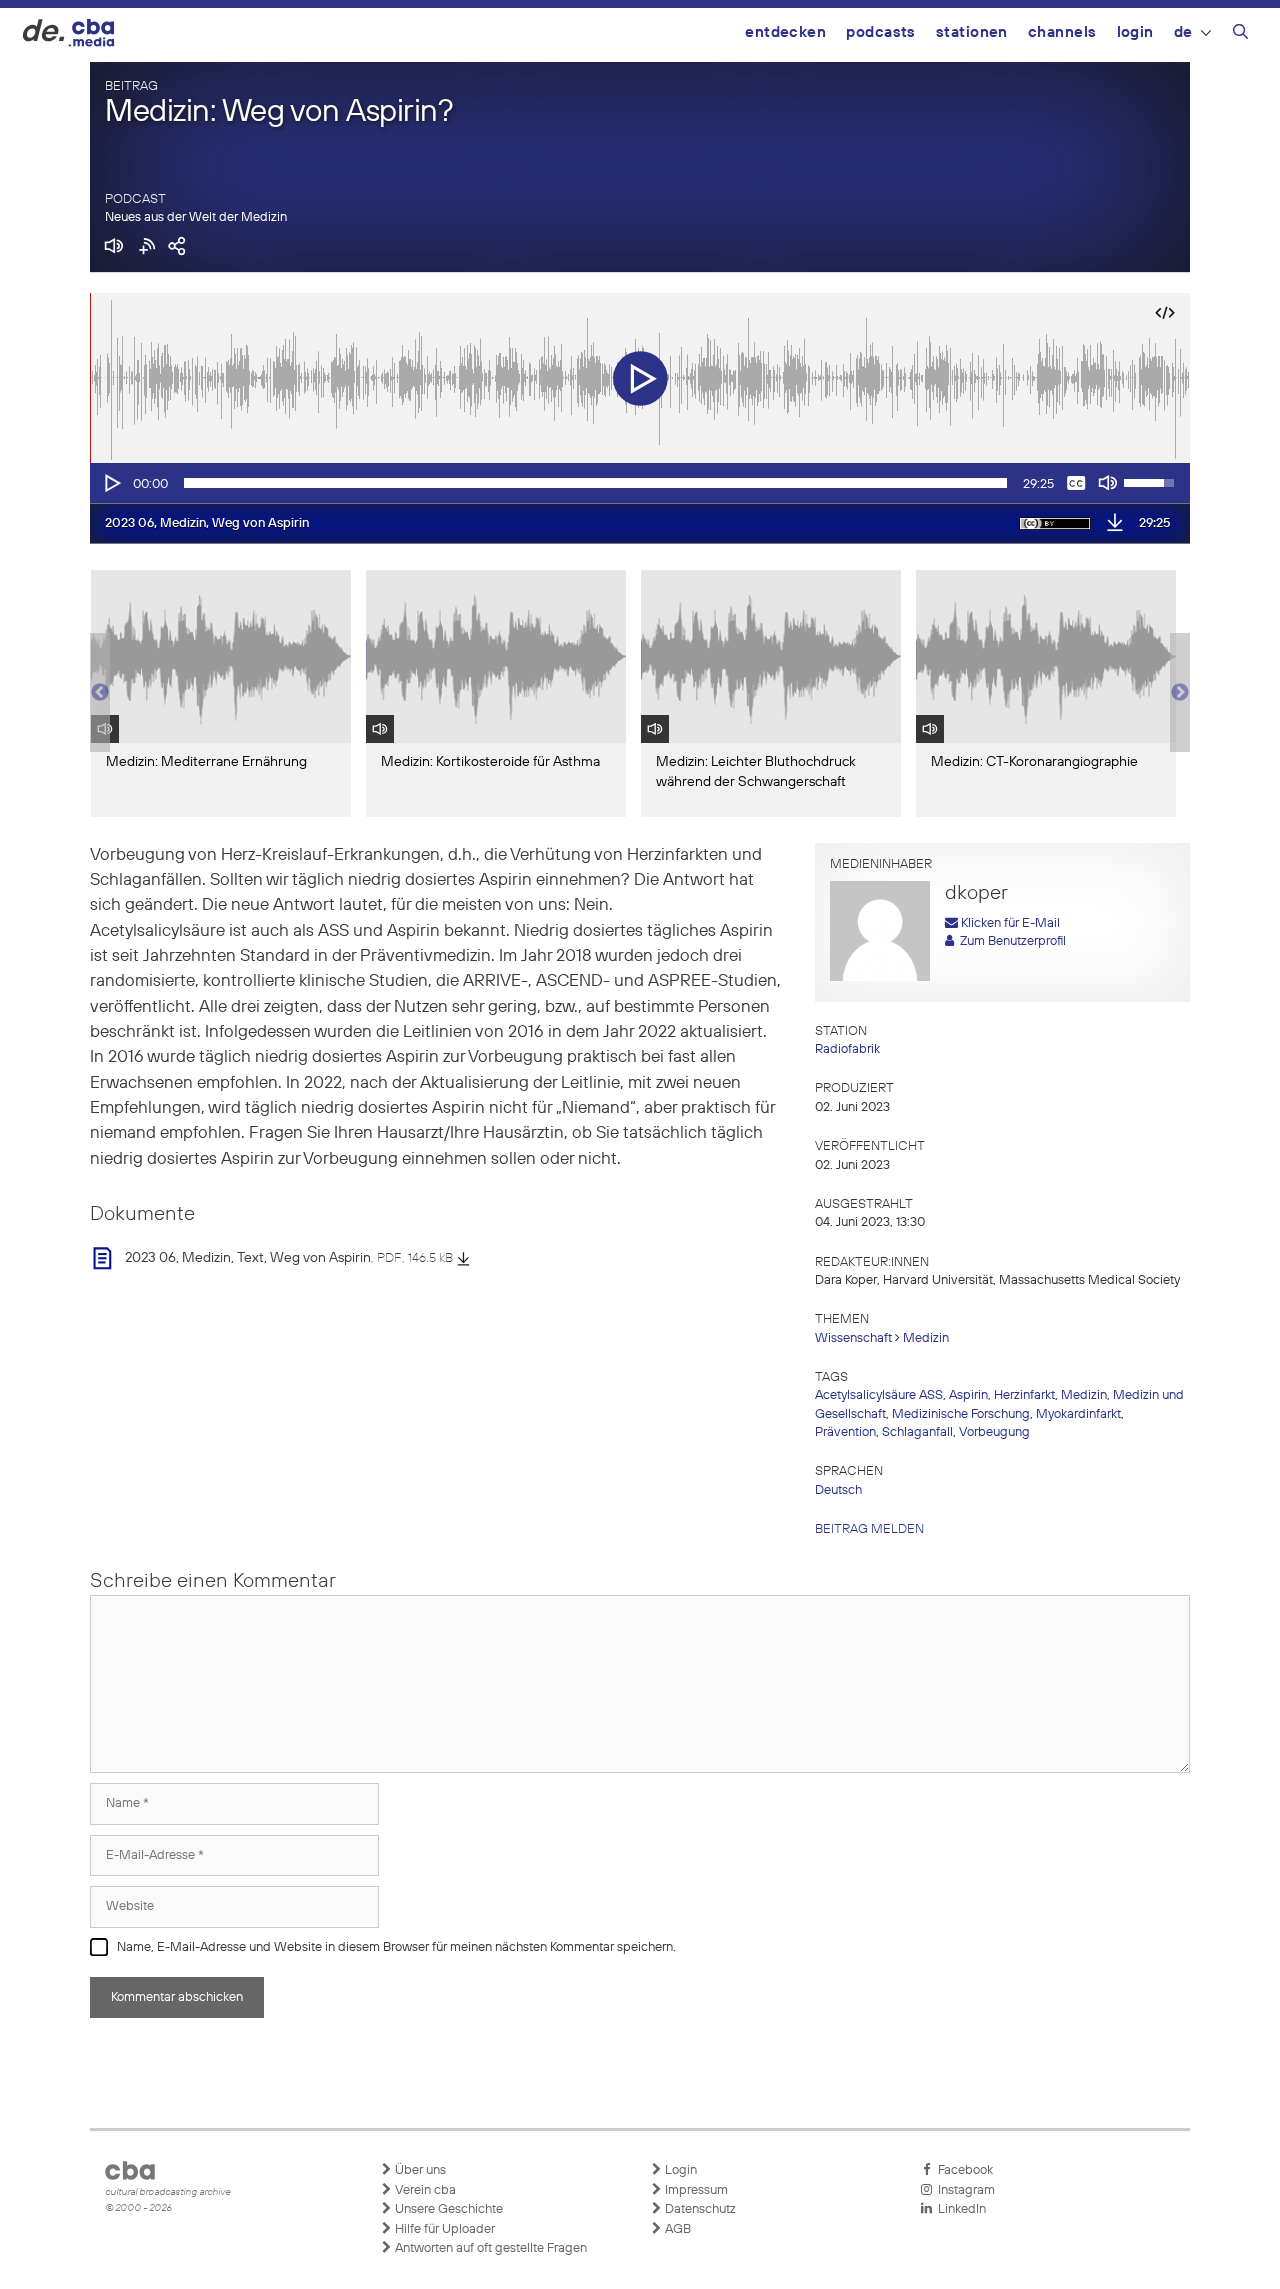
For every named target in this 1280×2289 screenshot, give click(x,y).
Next (1180, 693)
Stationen (972, 32)
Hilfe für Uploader (443, 2229)
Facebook (962, 2170)
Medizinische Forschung (961, 1414)
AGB (676, 2229)
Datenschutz (699, 2209)
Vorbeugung (994, 1432)
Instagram (963, 2190)
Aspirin (968, 1395)
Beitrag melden (869, 1529)
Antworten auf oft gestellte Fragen (489, 2248)
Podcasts (881, 32)
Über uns (419, 2170)
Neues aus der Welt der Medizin (196, 217)
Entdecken (785, 32)
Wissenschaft (853, 1338)
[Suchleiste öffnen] (1240, 35)
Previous (100, 693)
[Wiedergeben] (111, 483)
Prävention (845, 1432)
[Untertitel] (1076, 483)
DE (1183, 32)
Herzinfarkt (1024, 1395)
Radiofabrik (847, 1049)
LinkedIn (959, 2209)
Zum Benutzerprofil (1010, 941)
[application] (640, 483)
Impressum (695, 2190)
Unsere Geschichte (447, 2209)
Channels (1062, 32)
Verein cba (424, 2190)
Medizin (926, 1338)
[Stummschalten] (1108, 483)
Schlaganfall (917, 1432)
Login (1135, 32)
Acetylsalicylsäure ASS (879, 1395)
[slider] (595, 483)
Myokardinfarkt (1078, 1414)
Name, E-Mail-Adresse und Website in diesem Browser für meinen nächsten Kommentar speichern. (396, 1947)
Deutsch (838, 1490)
